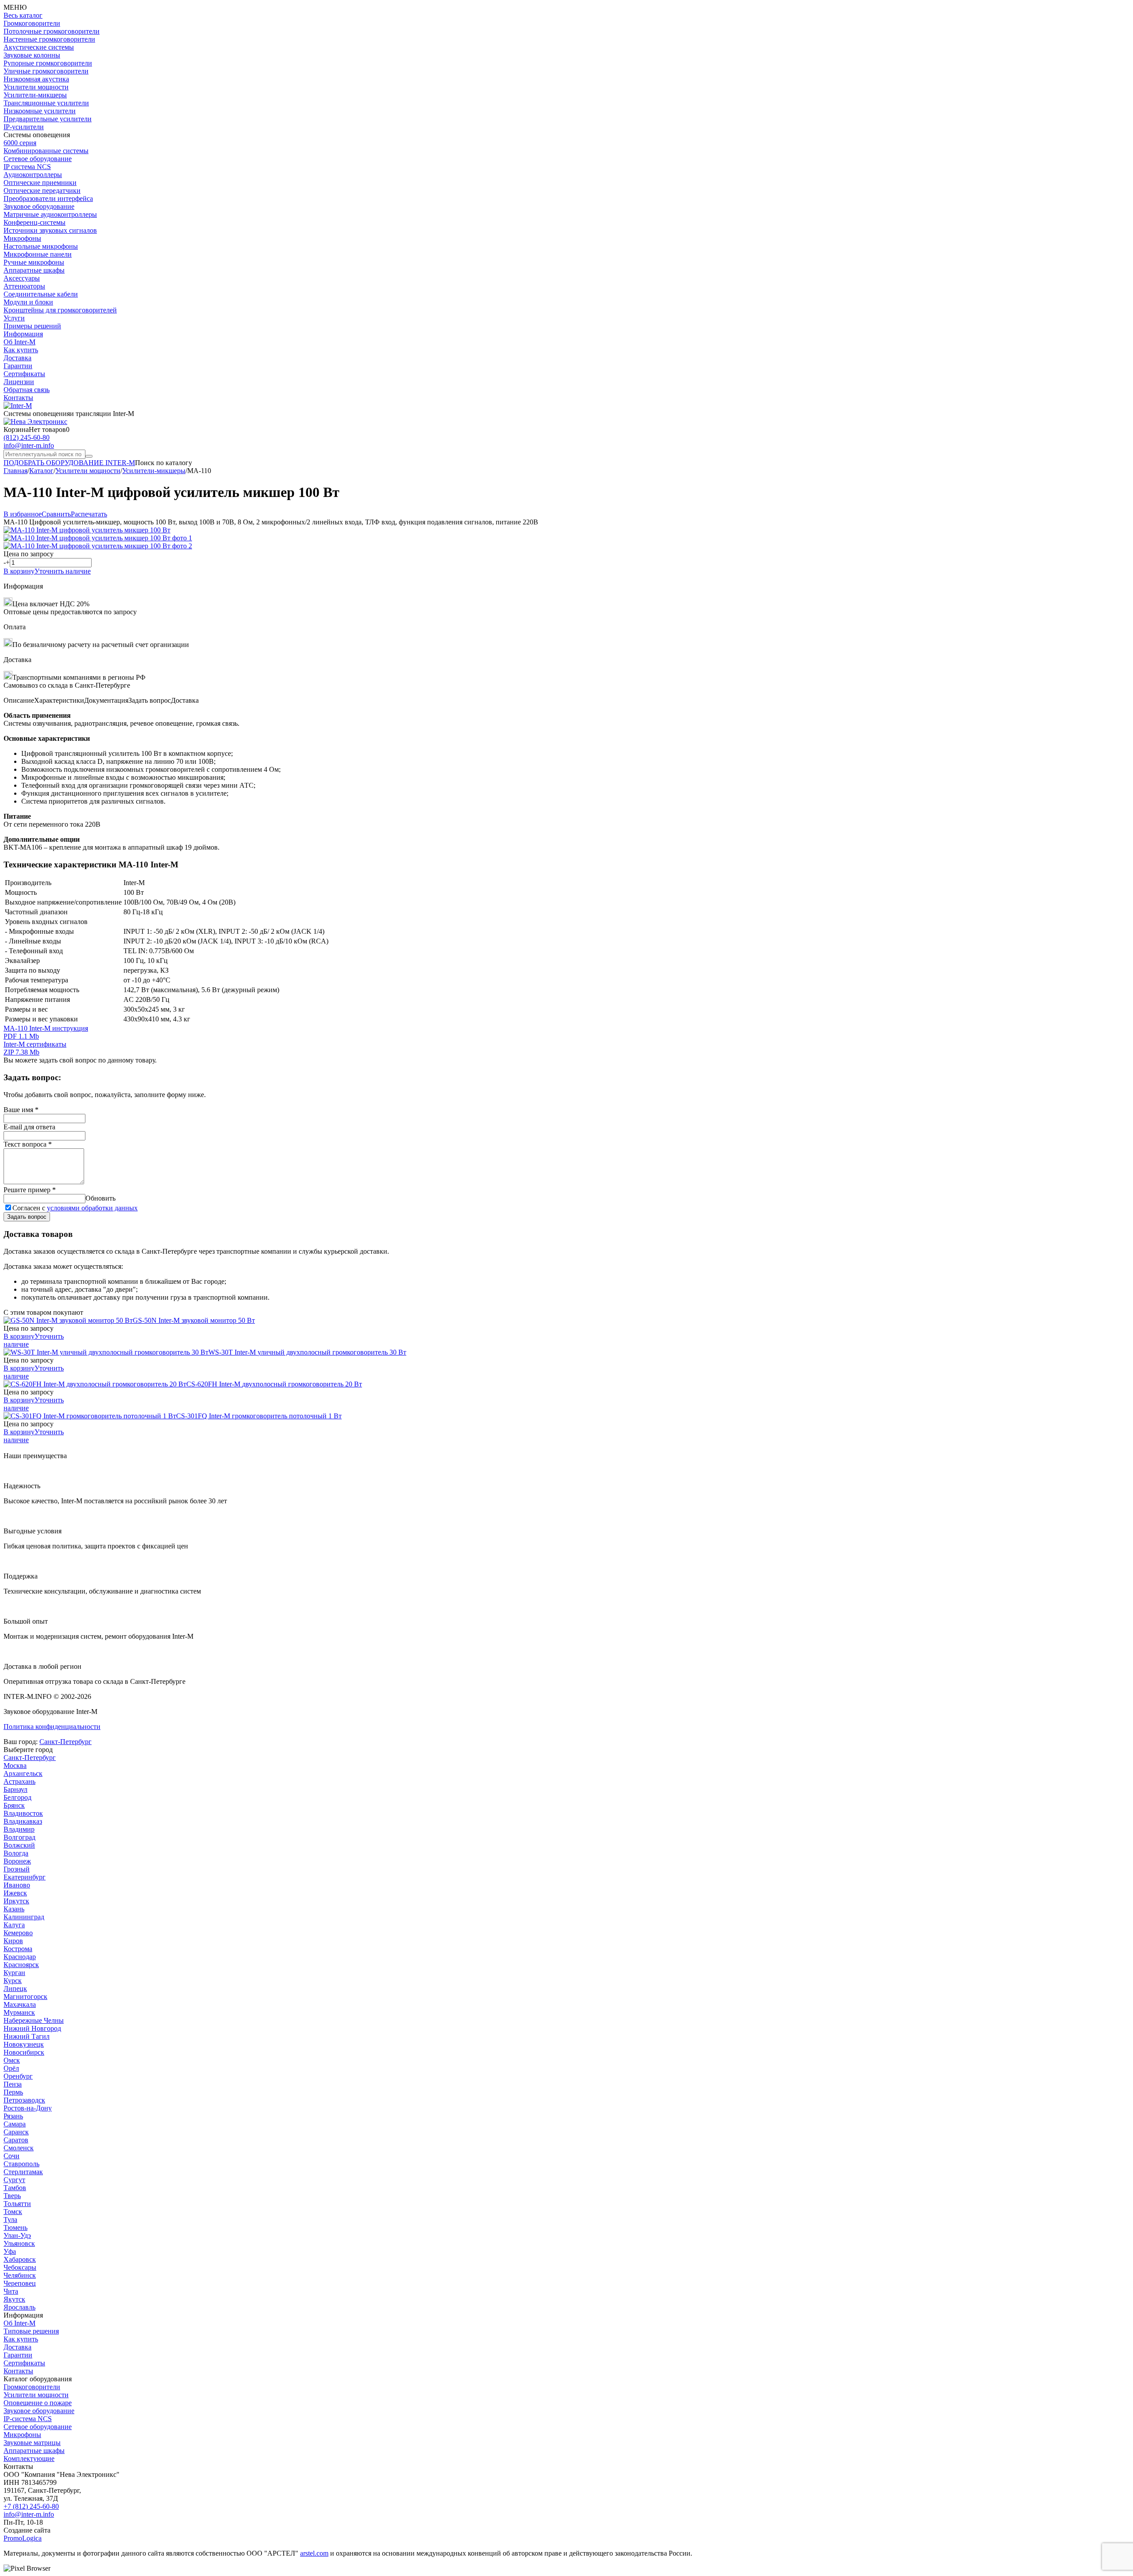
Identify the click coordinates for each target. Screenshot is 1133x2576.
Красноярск (21, 1965)
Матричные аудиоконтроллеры (50, 214)
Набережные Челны (34, 2020)
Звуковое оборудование (39, 206)
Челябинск (20, 2275)
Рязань (13, 2116)
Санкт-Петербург (66, 1742)
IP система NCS (27, 167)
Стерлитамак (23, 2172)
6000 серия (20, 143)
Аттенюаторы (24, 286)
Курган (14, 1973)
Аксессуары (22, 278)
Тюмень (15, 2228)
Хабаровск (20, 2259)
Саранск (16, 2132)
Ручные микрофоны (34, 262)
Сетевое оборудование (38, 159)
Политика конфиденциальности (52, 1727)
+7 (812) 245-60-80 (31, 2506)
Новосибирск (24, 2052)
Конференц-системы (35, 222)
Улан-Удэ (17, 2235)
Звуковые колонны (32, 55)
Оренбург (18, 2076)
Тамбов (15, 2188)
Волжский (19, 1845)
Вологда (16, 1853)
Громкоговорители (32, 23)
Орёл (11, 2068)
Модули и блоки (28, 302)
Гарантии (18, 366)
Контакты (18, 398)
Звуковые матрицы (32, 2443)
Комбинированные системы (46, 151)
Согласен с (75, 1208)
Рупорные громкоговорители (48, 63)
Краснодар (20, 1957)
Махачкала (20, 2004)
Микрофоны (22, 238)
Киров (13, 1941)
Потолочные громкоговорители (52, 31)
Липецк (15, 1989)
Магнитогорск (25, 1996)
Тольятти (17, 2204)
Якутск (14, 2299)
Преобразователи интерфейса (48, 198)
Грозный (17, 1869)
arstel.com (314, 2553)
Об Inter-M (19, 342)
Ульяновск (19, 2243)
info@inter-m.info (29, 445)
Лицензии (19, 382)
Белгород (17, 1797)
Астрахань (19, 1781)
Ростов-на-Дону (28, 2108)
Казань (14, 1909)
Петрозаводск (24, 2100)
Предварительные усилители (48, 119)
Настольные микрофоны (41, 246)
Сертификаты (24, 374)
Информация (23, 334)
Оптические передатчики (42, 191)
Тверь (12, 2196)
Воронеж (17, 1861)
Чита (11, 2291)
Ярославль (19, 2307)
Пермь (13, 2092)
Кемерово (18, 1933)
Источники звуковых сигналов (50, 230)
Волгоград (19, 1837)
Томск (13, 2212)
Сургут (14, 2180)
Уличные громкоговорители (46, 71)
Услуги (14, 318)
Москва (15, 1765)
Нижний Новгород (32, 2028)
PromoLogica (23, 2538)
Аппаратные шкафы (34, 270)
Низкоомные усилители (40, 111)
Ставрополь (21, 2164)
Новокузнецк (24, 2044)
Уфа (10, 2251)
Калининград (24, 1917)
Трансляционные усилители (46, 103)
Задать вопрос (27, 1217)
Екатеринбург (25, 1877)
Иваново (17, 1885)
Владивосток (23, 1813)
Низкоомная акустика (36, 79)
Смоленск (19, 2148)
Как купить (21, 350)
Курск (13, 1981)
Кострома (18, 1949)
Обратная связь (27, 390)
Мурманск (19, 2012)
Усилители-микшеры (35, 95)
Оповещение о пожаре (38, 2403)
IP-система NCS (28, 2419)
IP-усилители (24, 127)
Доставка (17, 358)
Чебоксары (20, 2267)
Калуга (14, 1925)
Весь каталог (23, 15)
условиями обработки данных (92, 1208)
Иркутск (16, 1901)
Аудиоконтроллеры (33, 175)
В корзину (19, 571)
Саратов (16, 2140)
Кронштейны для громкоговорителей (60, 310)
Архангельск (23, 1773)
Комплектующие (29, 2459)
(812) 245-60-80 (27, 437)
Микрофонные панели (38, 254)
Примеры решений (32, 326)
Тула (10, 2220)
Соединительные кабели (41, 294)
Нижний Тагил (27, 2036)
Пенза (13, 2084)
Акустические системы (39, 47)
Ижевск (15, 1893)
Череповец (20, 2283)
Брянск (14, 1805)
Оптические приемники (40, 183)
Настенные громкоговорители (49, 39)
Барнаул (15, 1789)
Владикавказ (23, 1821)
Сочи (12, 2156)
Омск (12, 2060)
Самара (15, 2124)
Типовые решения (31, 2331)
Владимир (19, 1829)
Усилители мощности (36, 87)
